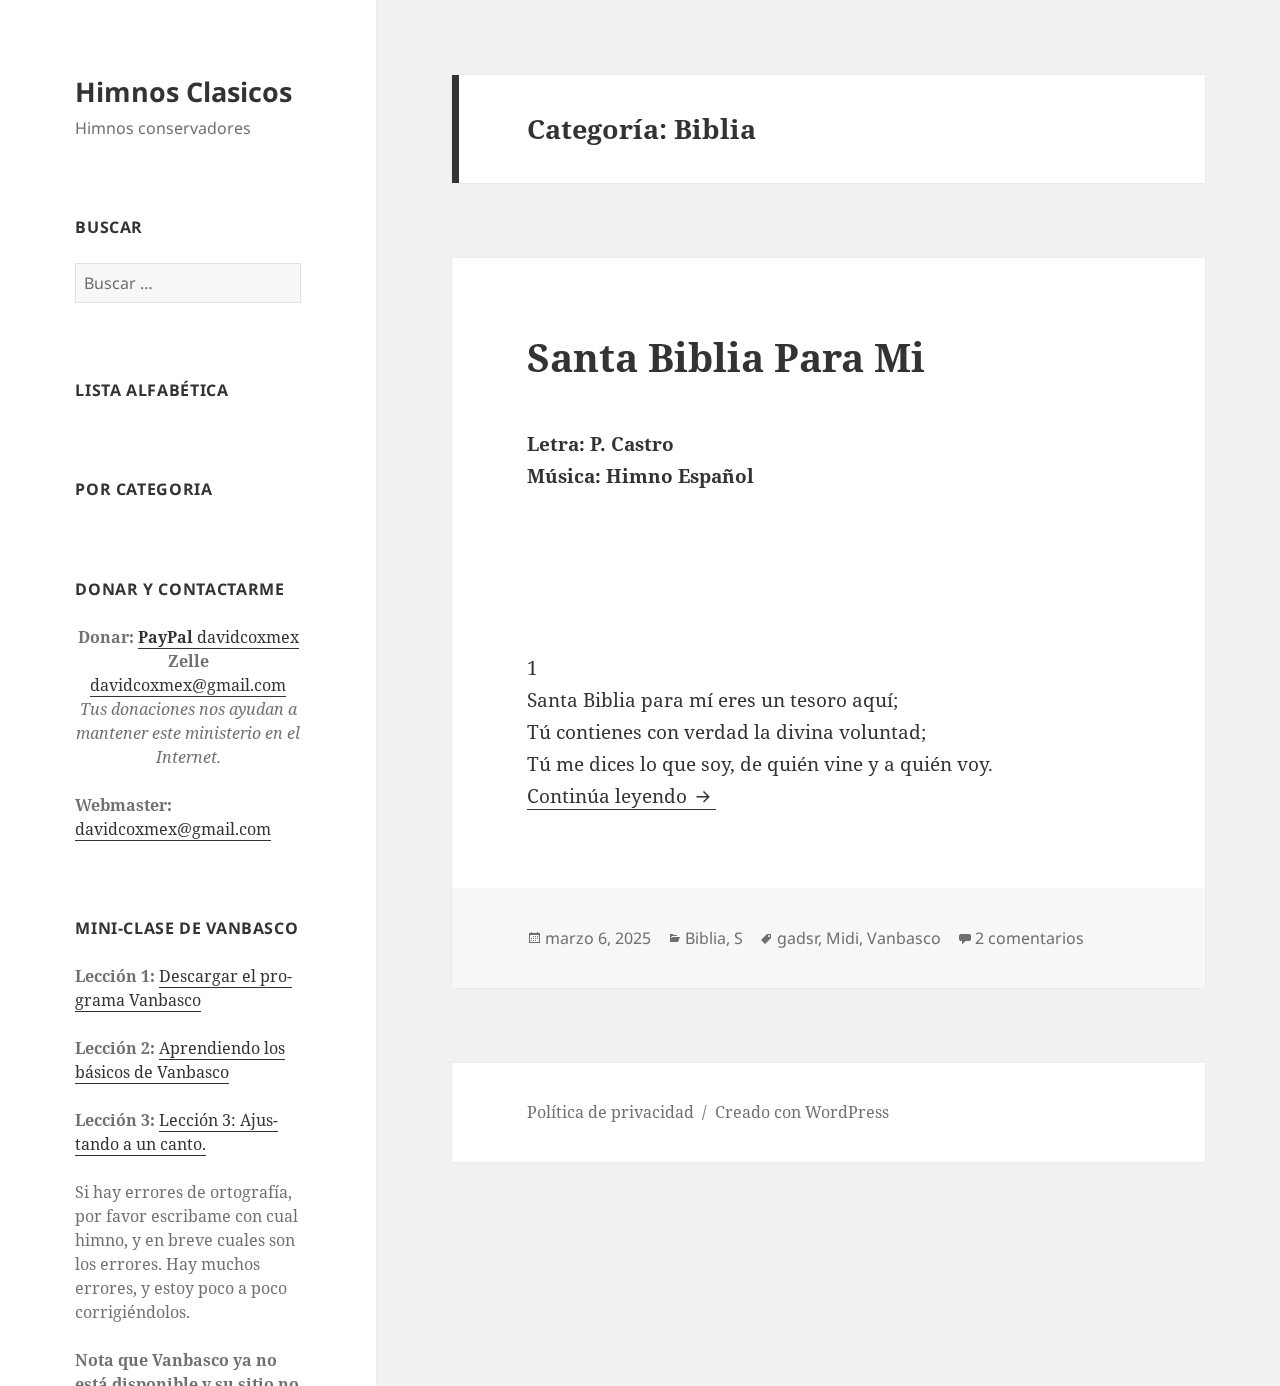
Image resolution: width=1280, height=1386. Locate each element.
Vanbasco (904, 938)
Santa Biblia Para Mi (726, 356)
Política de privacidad (610, 1112)
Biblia (705, 938)
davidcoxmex (218, 636)
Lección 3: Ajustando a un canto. (176, 1132)
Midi (842, 938)
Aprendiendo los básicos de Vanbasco (180, 1060)
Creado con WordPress (802, 1112)
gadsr (797, 938)
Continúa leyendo (621, 796)
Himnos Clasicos (183, 90)
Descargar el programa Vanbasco (183, 988)
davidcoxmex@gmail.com (188, 684)
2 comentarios (1029, 938)
